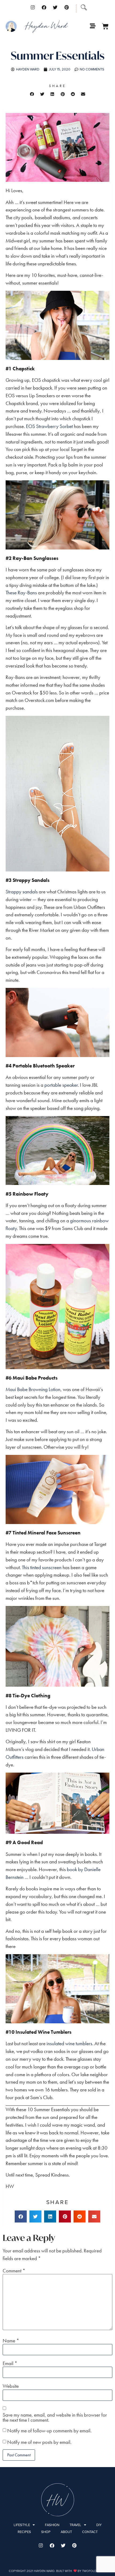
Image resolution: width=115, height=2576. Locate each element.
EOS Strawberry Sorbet (49, 426)
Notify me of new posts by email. (39, 2442)
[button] (32, 94)
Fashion (52, 2525)
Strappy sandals (22, 892)
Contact (90, 2532)
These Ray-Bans (21, 593)
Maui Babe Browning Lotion (33, 1389)
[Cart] (105, 26)
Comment (14, 2271)
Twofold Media (94, 2571)
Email (10, 2363)
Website (11, 2386)
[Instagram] (33, 7)
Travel (75, 2525)
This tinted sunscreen (42, 1567)
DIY (99, 2525)
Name (11, 2341)
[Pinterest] (67, 7)
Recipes (24, 2532)
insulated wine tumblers (69, 2043)
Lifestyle (22, 2525)
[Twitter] (55, 7)
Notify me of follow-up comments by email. (49, 2431)
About (66, 2532)
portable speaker (61, 1085)
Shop (46, 2532)
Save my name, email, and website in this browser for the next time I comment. (55, 2417)
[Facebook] (44, 7)
